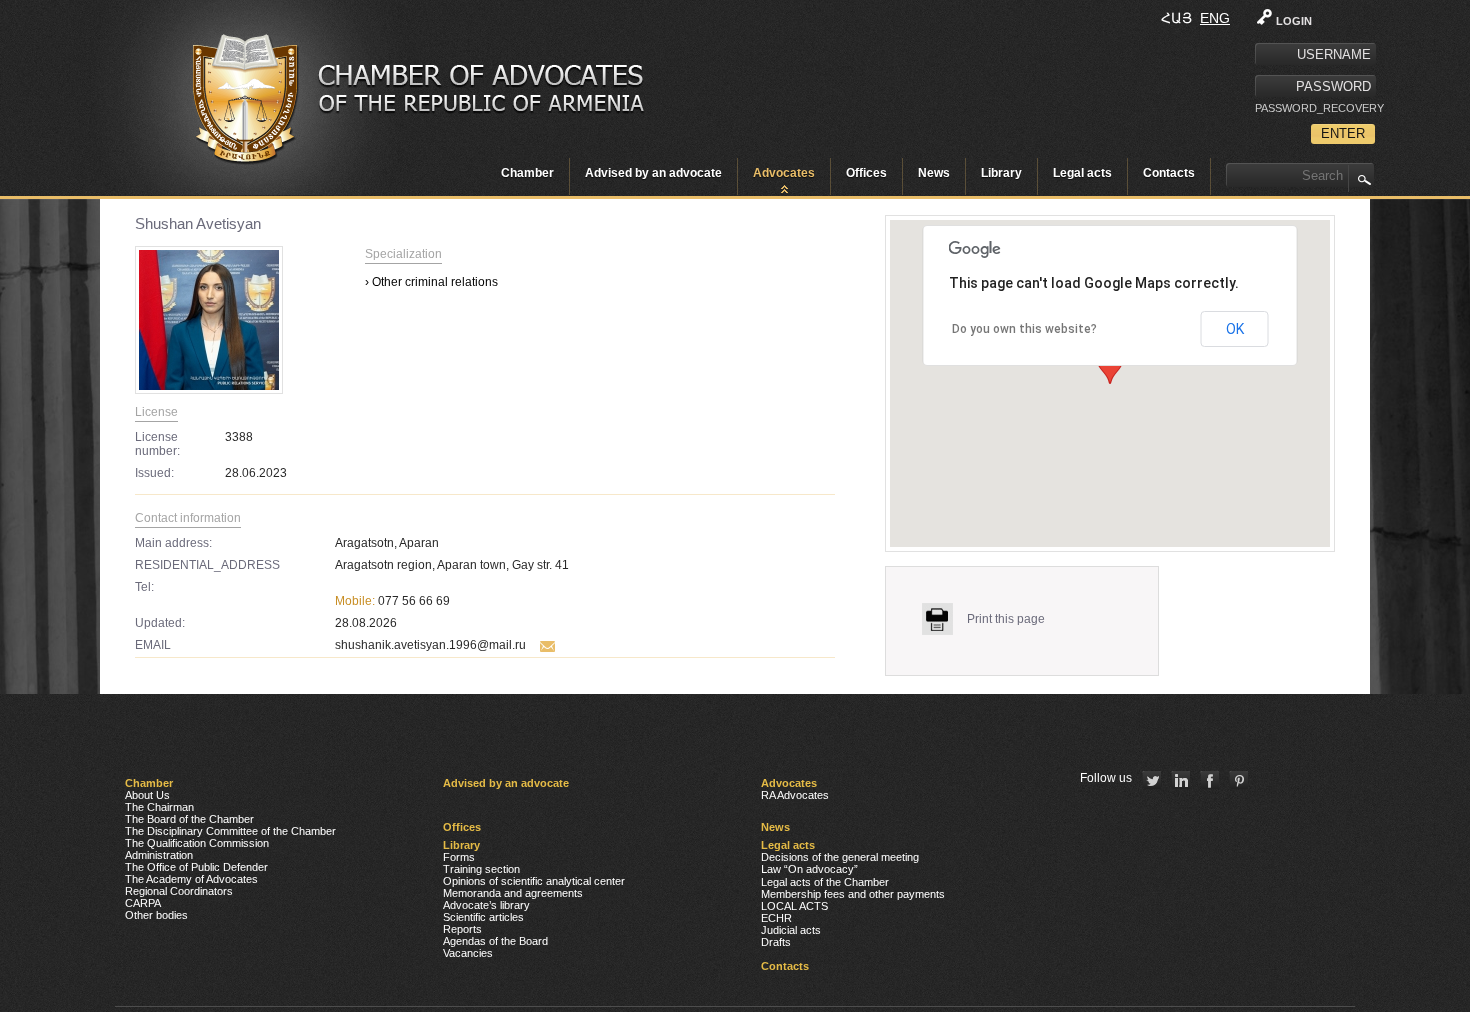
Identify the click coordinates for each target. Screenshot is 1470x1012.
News (934, 173)
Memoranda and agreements (513, 893)
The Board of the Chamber (189, 819)
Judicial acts (791, 930)
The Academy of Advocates (191, 879)
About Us (147, 795)
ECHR (776, 918)
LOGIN (1294, 21)
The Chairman (159, 807)
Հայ (1176, 18)
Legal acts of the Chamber (825, 882)
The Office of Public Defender (196, 867)
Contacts (1169, 173)
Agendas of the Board (495, 941)
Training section (481, 869)
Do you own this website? (1024, 329)
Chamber (527, 173)
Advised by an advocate (653, 173)
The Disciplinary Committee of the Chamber (230, 831)
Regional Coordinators (179, 891)
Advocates (784, 173)
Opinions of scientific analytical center (534, 881)
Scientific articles (483, 917)
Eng (1215, 18)
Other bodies (156, 915)
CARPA (143, 903)
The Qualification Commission (197, 843)
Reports (462, 929)
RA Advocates (795, 795)
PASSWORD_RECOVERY (1315, 108)
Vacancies (468, 953)
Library (1001, 173)
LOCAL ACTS (794, 906)
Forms (459, 857)
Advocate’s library (486, 905)
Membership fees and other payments (853, 894)
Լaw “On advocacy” (809, 869)
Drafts (776, 942)
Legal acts (1082, 173)
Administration (159, 855)
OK (1235, 329)
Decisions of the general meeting (840, 857)
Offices (866, 173)
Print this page (1006, 619)
